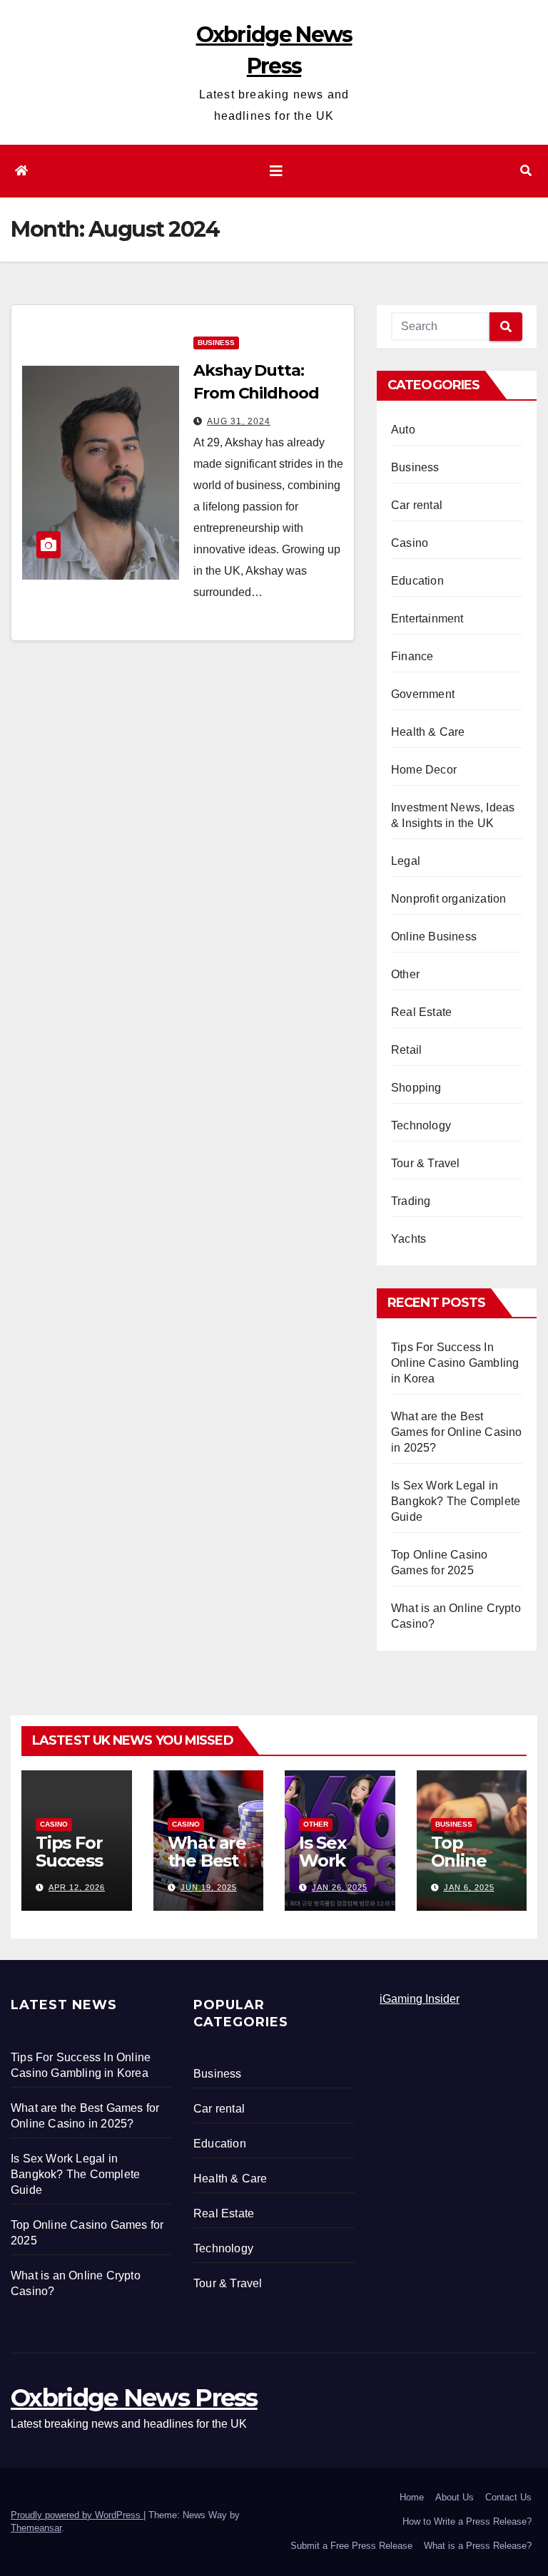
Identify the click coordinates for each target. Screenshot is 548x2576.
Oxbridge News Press (134, 2398)
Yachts (409, 1239)
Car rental (417, 505)
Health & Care (428, 732)
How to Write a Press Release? (467, 2521)
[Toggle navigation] (276, 171)
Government (423, 694)
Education (417, 581)
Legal (406, 861)
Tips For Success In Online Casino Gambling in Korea (455, 1363)
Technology (421, 1125)
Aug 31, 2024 (239, 421)
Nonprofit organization (448, 899)
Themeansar (36, 2528)
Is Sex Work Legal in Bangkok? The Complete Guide (456, 1501)
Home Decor (424, 770)
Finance (412, 656)
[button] (526, 171)
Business (216, 343)
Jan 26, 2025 (340, 1887)
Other (405, 974)
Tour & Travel (426, 1163)
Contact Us (508, 2497)
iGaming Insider (420, 1999)
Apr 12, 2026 (77, 1887)
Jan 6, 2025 (469, 1887)
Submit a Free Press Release (351, 2546)
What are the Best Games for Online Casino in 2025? (457, 1432)
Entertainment (427, 619)
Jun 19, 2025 (209, 1887)
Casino (410, 543)
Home (412, 2497)
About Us (455, 2497)
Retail (406, 1050)
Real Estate (421, 1012)
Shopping (416, 1088)
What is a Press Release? (478, 2546)
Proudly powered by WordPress (77, 2515)
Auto (403, 430)
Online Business (434, 937)
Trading (411, 1201)
